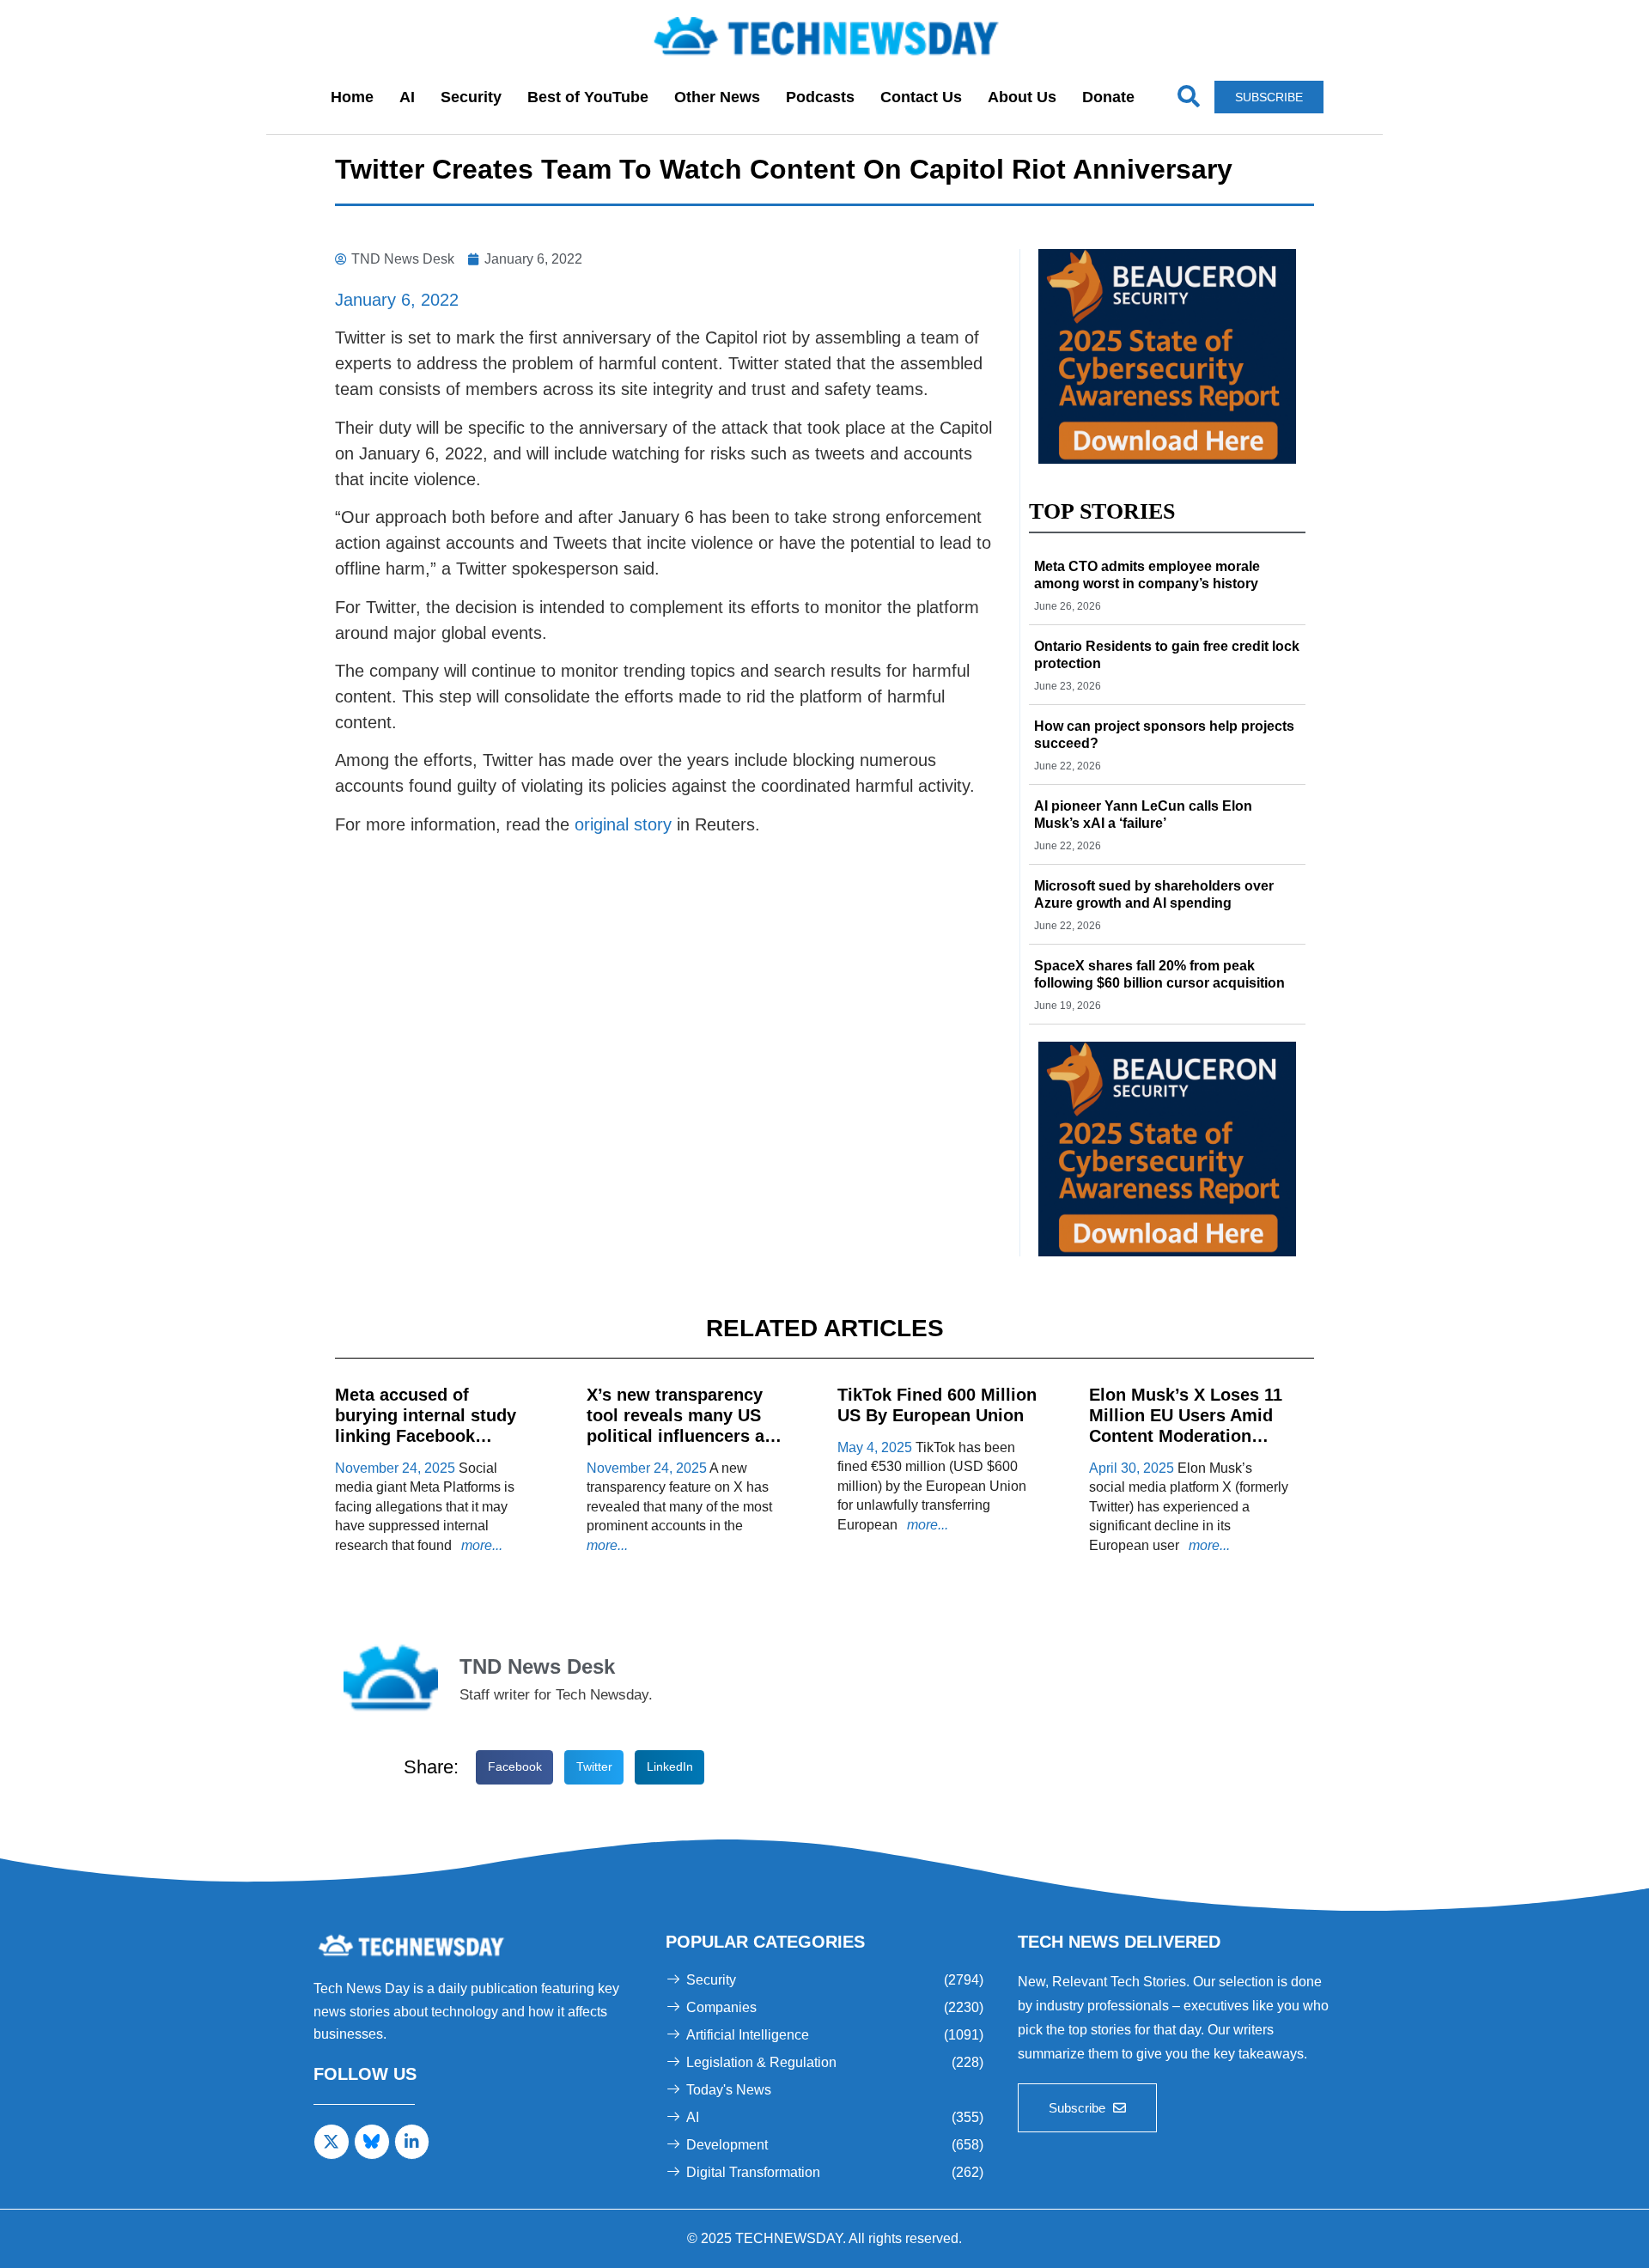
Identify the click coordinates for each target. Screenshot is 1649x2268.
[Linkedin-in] (412, 2142)
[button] (514, 1768)
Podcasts (820, 97)
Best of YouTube (588, 97)
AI (407, 97)
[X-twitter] (332, 2142)
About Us (1022, 97)
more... (480, 1545)
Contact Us (921, 97)
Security (471, 97)
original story (623, 824)
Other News (717, 97)
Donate (1108, 97)
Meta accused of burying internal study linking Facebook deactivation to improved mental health (432, 1436)
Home (352, 97)
